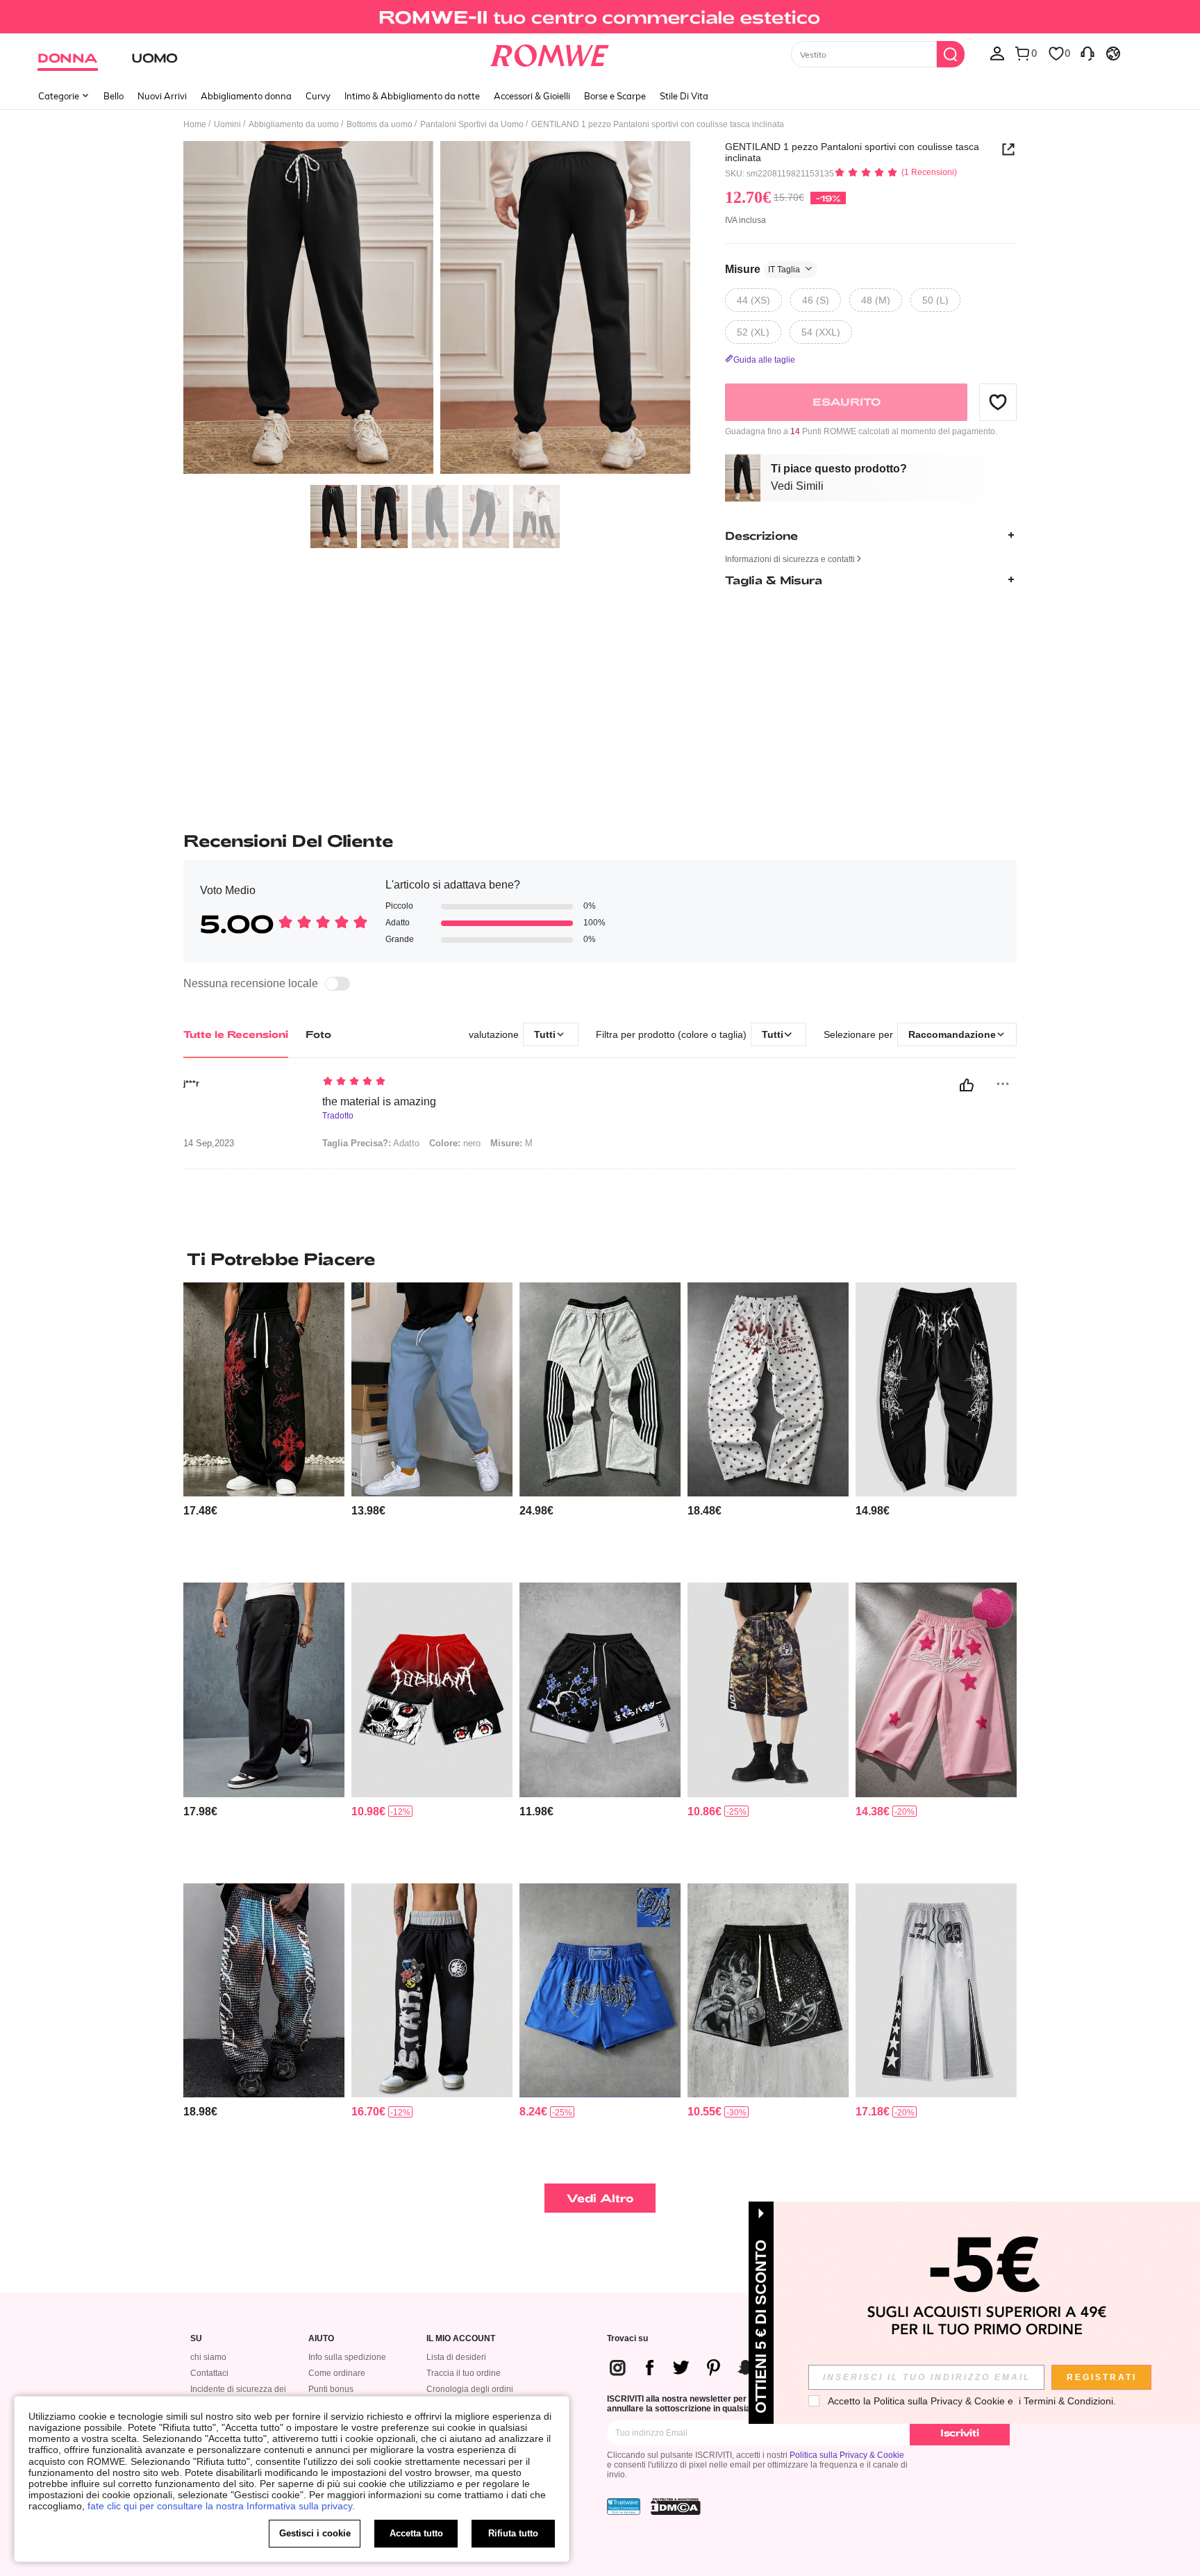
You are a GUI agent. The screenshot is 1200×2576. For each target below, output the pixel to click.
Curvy (318, 96)
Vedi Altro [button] (600, 2198)
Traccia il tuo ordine (464, 2373)
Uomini (227, 124)
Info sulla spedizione (347, 2357)
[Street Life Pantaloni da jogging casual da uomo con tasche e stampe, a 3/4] (768, 1690)
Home (195, 124)
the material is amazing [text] (379, 1101)
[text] (441, 1082)
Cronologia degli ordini (470, 2389)
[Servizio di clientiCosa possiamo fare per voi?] (1087, 53)
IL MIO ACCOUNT (461, 2339)
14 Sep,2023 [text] (209, 1143)
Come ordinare (337, 2373)
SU (196, 2339)
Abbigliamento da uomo (294, 124)
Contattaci (209, 2373)
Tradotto (338, 1116)
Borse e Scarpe (615, 96)
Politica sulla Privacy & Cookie (847, 2455)
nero (455, 1143)
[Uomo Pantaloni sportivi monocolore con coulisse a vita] (432, 1390)
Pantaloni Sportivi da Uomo (472, 124)
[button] (998, 402)
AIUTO (321, 2339)
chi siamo (208, 2357)
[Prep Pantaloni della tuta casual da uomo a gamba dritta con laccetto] (264, 1690)
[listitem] (264, 1427)
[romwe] (550, 53)
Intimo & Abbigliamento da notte (412, 96)
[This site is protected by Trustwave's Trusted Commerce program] (624, 2507)
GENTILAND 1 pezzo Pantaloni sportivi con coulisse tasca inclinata (852, 152)
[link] (600, 17)
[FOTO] (437, 309)
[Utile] (967, 1085)
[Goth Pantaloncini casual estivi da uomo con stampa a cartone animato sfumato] (432, 1690)
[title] (600, 1259)
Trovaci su (627, 2339)
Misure (762, 269)
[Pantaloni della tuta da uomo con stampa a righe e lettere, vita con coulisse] (600, 1390)
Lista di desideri (456, 2357)
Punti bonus (331, 2389)
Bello (114, 96)
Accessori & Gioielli (532, 96)
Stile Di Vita (684, 96)
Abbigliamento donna (246, 96)
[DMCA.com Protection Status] (676, 2507)
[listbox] (997, 53)
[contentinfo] (200, 1511)
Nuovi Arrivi (162, 96)
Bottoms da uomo (380, 124)
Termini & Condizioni (1068, 2401)
